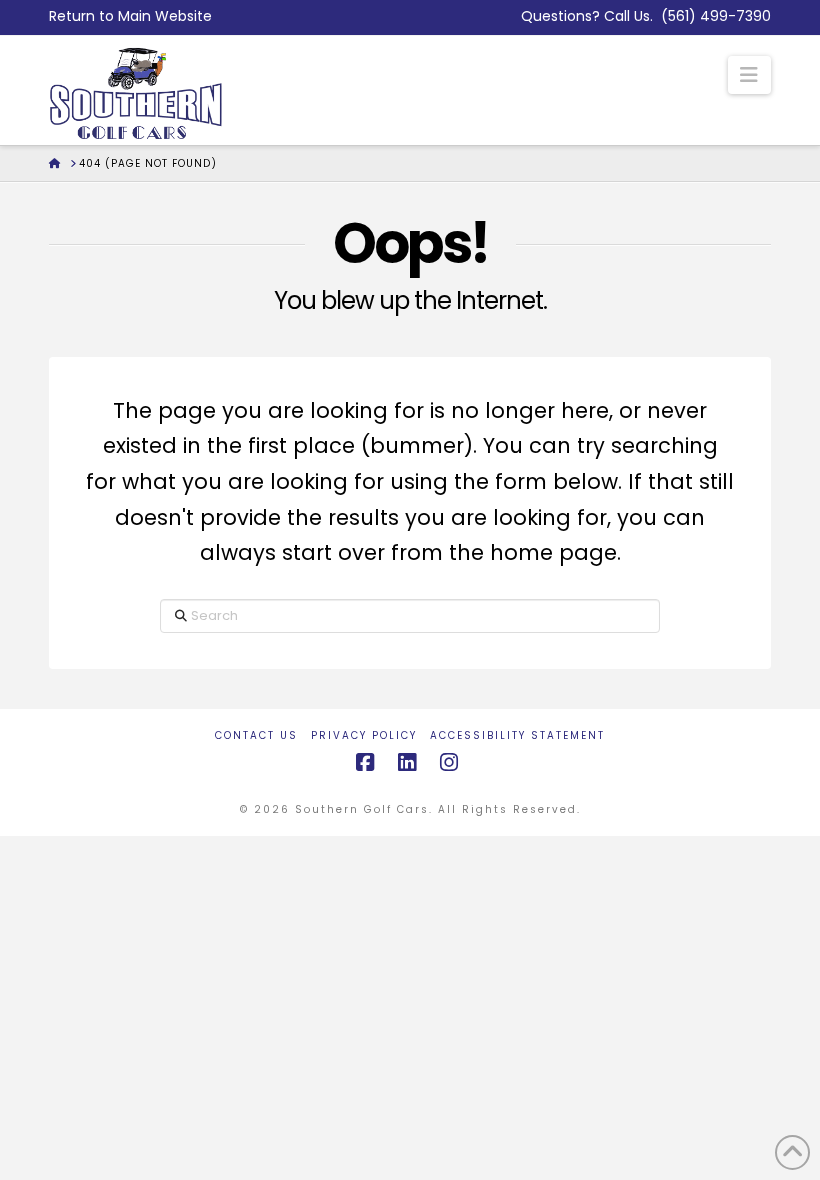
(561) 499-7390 (716, 16)
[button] (749, 75)
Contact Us (256, 735)
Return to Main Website (130, 16)
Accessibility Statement (517, 735)
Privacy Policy (364, 735)
